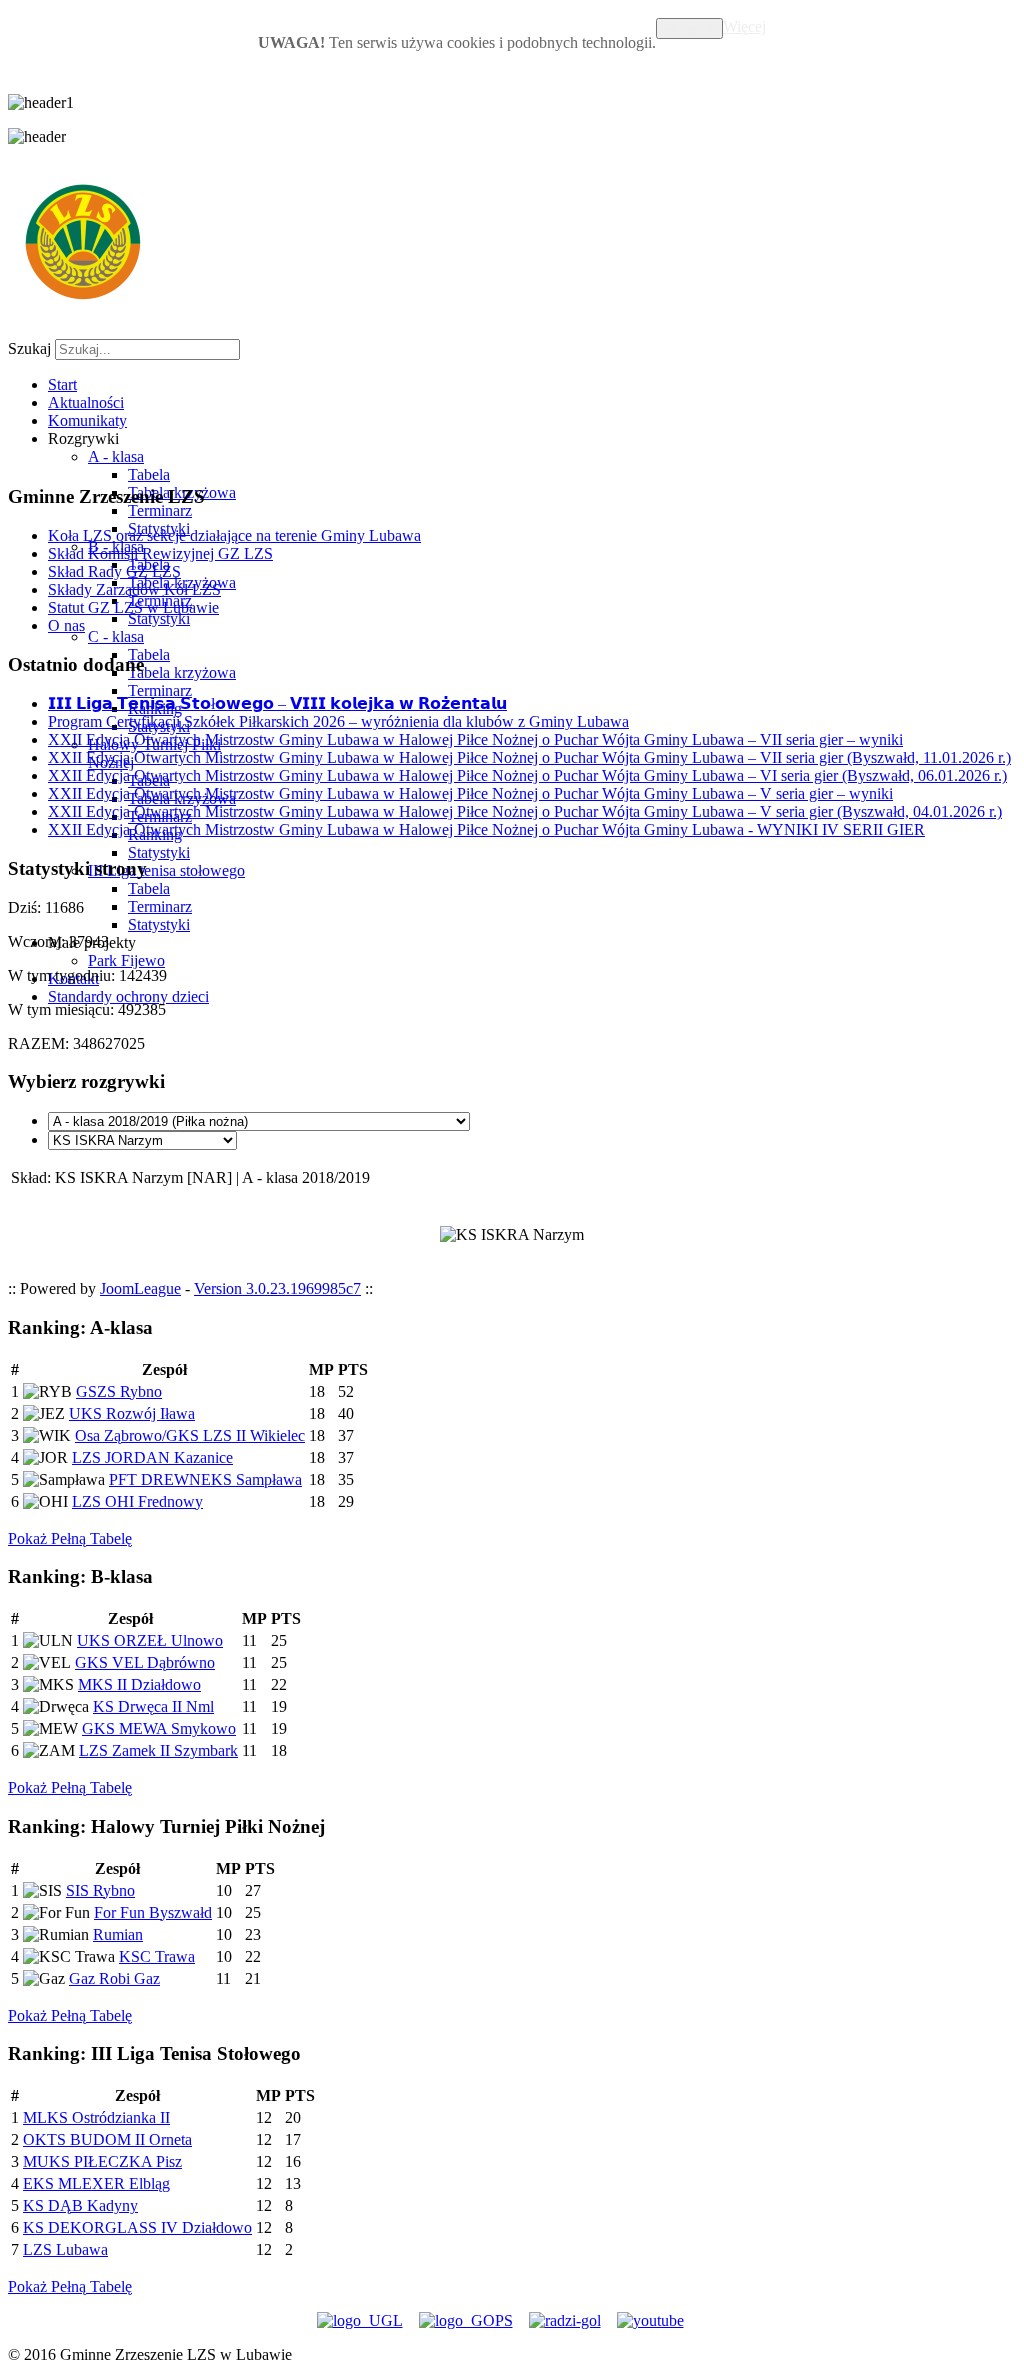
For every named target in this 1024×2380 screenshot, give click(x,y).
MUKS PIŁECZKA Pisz (102, 2161)
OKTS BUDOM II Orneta (107, 2139)
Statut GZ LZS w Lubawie (133, 607)
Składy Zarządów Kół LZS (134, 589)
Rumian (118, 1934)
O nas (66, 625)
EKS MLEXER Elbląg (96, 2183)
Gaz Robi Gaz (114, 1978)
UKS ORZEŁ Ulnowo (150, 1640)
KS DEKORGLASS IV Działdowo (137, 2227)
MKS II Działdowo (139, 1684)
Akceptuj (689, 28)
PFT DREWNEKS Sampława (205, 1479)
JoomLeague (140, 1288)
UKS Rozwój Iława (132, 1413)
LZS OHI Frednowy (137, 1501)
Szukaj (29, 348)
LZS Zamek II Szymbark (158, 1750)
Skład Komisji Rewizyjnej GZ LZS (160, 553)
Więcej (744, 26)
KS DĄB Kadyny (80, 2205)
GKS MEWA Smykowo (159, 1728)
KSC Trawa (157, 1956)
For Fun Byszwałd (153, 1912)
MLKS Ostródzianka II (96, 2117)
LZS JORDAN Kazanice (152, 1457)
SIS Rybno (100, 1890)
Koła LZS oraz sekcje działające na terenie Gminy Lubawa (234, 535)
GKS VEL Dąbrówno (145, 1662)
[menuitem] (62, 384)
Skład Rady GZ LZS (114, 571)
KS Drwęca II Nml (153, 1706)
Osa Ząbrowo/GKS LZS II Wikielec (190, 1435)
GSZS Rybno (119, 1391)
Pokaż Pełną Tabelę (70, 1538)
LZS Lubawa (65, 2249)
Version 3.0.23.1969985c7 (277, 1288)
